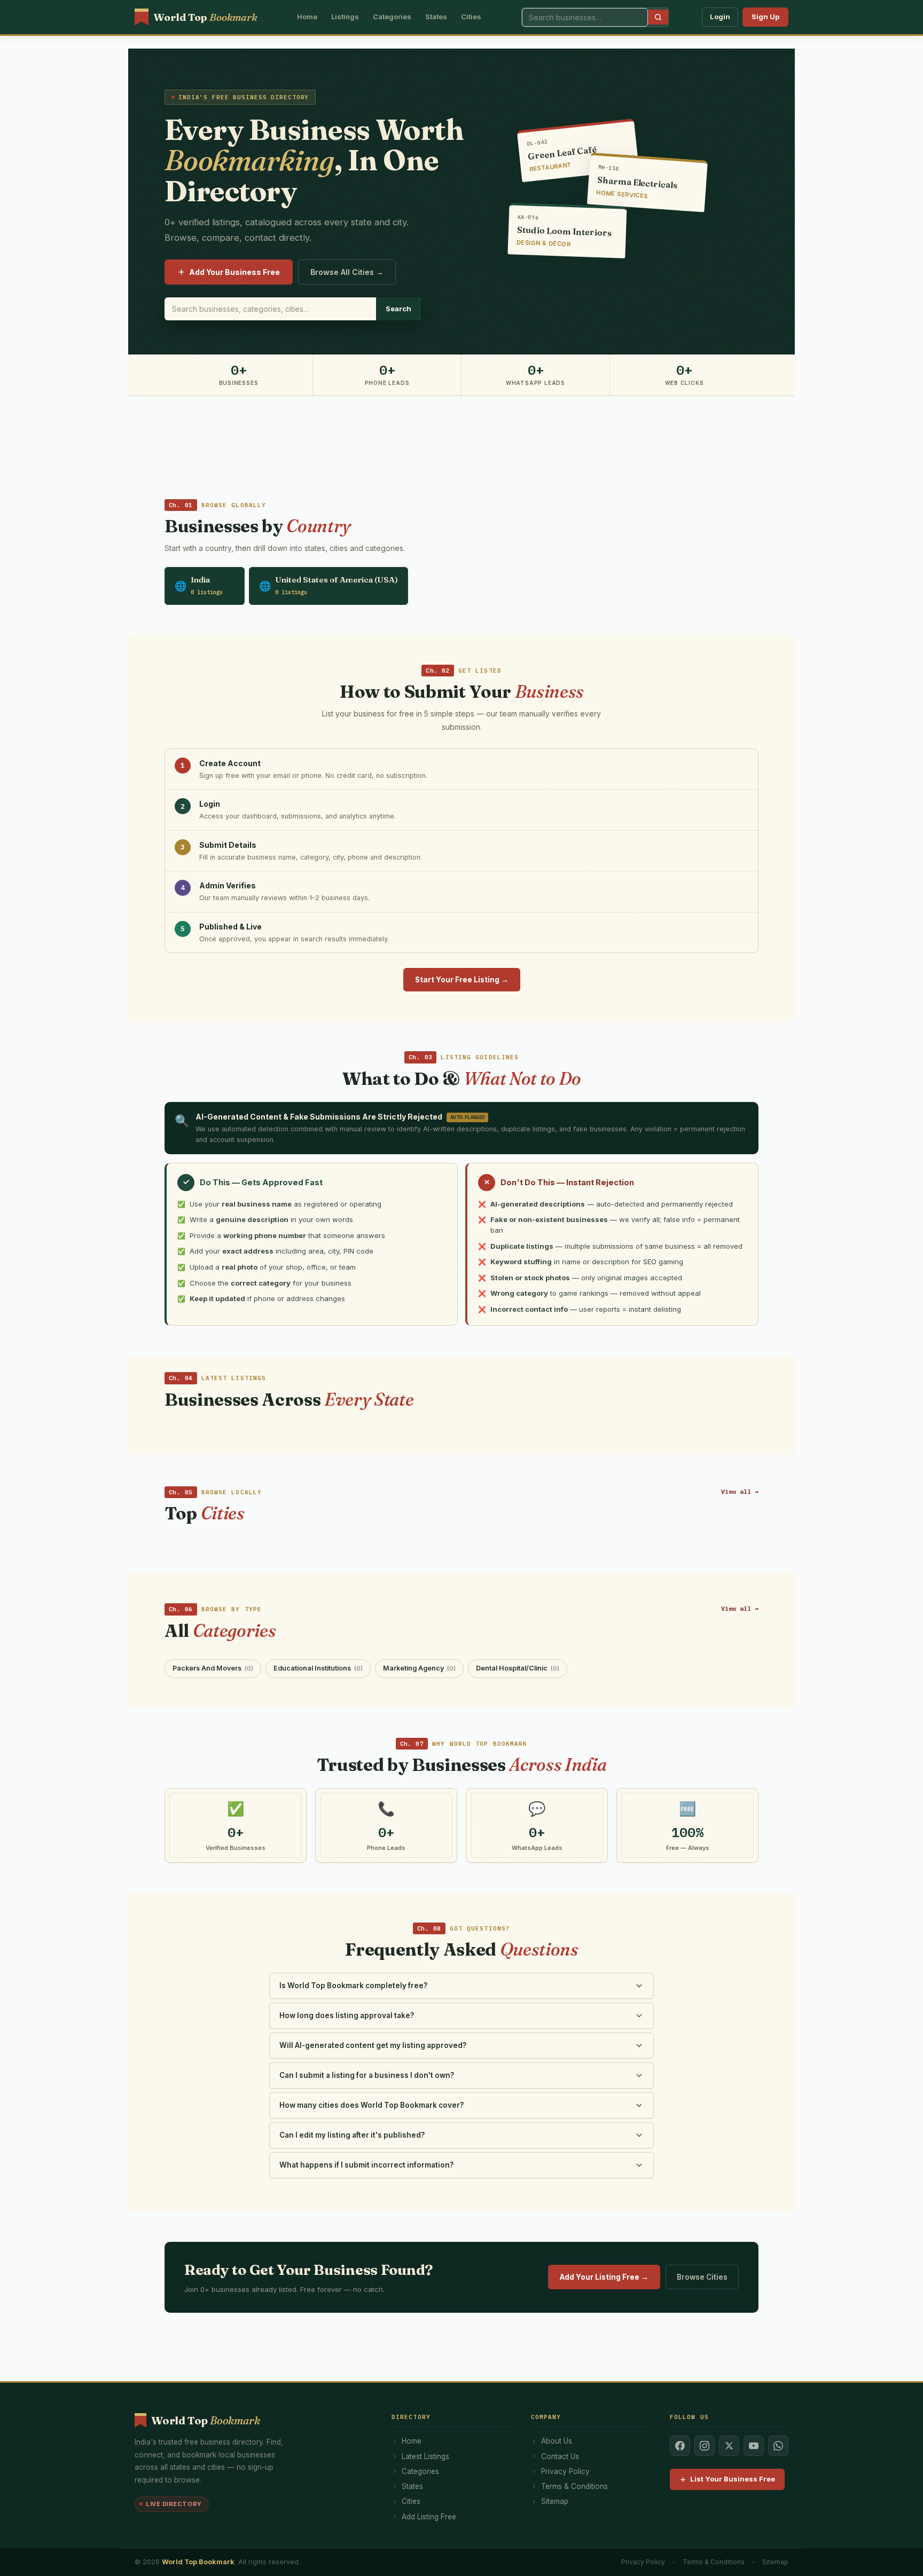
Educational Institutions (318, 1668)
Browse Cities (702, 2277)
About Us (557, 2441)
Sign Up (765, 17)
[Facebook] (680, 2446)
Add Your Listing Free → (604, 2277)
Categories (392, 17)
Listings (345, 17)
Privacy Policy (565, 2471)
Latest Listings (425, 2456)
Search (398, 309)
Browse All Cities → (347, 272)
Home (307, 17)
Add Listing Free (429, 2517)
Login (720, 17)
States (436, 17)
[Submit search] (658, 17)
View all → (740, 1491)
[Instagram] (705, 2446)
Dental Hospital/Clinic (518, 1668)
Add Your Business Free (234, 272)
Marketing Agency (419, 1668)
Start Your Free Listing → (462, 980)
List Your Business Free (733, 2479)
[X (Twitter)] (729, 2446)
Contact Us (560, 2456)
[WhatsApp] (778, 2446)
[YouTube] (754, 2446)
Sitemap (555, 2501)
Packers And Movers (213, 1668)
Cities (471, 17)
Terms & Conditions (574, 2486)
